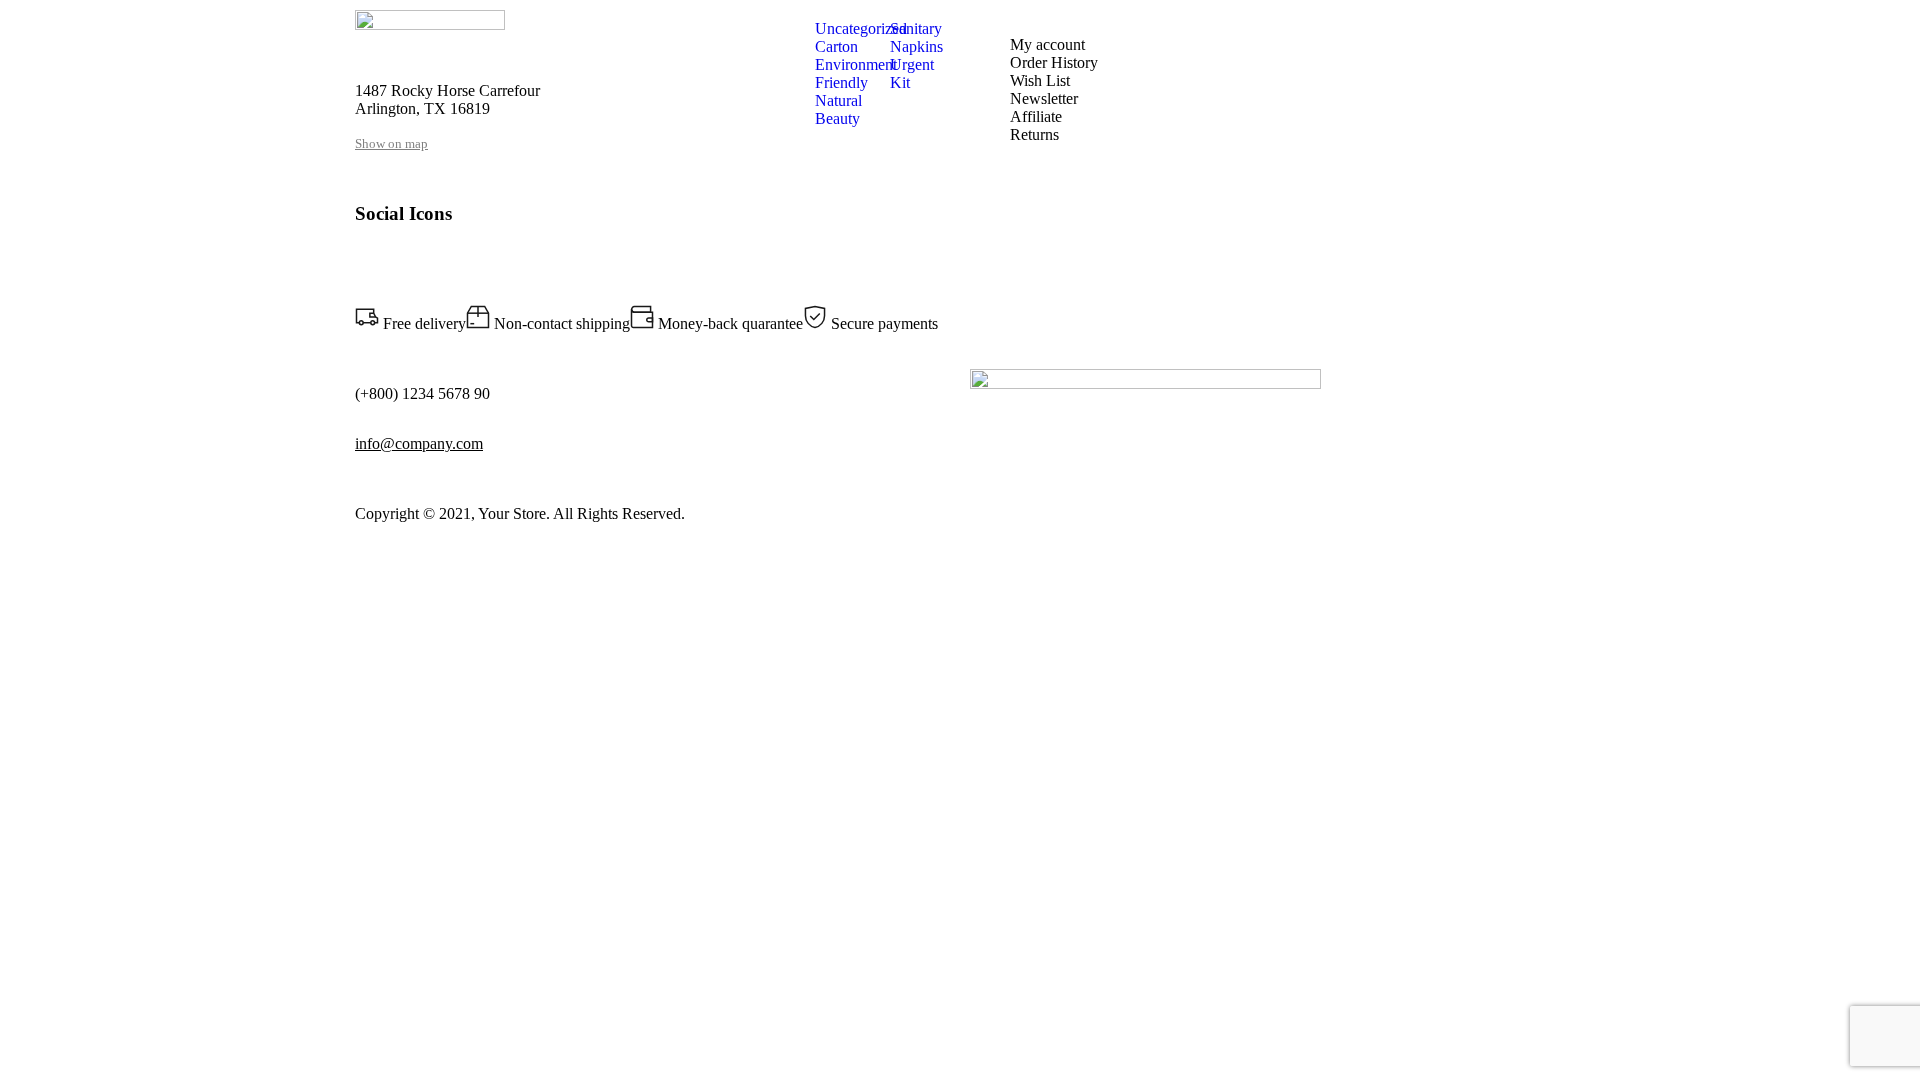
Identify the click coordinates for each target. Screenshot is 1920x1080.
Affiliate (1036, 116)
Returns (1034, 134)
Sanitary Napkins (916, 37)
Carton (836, 46)
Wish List (1040, 80)
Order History (1054, 62)
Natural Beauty (838, 109)
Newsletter (1044, 98)
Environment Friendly (856, 73)
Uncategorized (861, 28)
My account (1047, 44)
